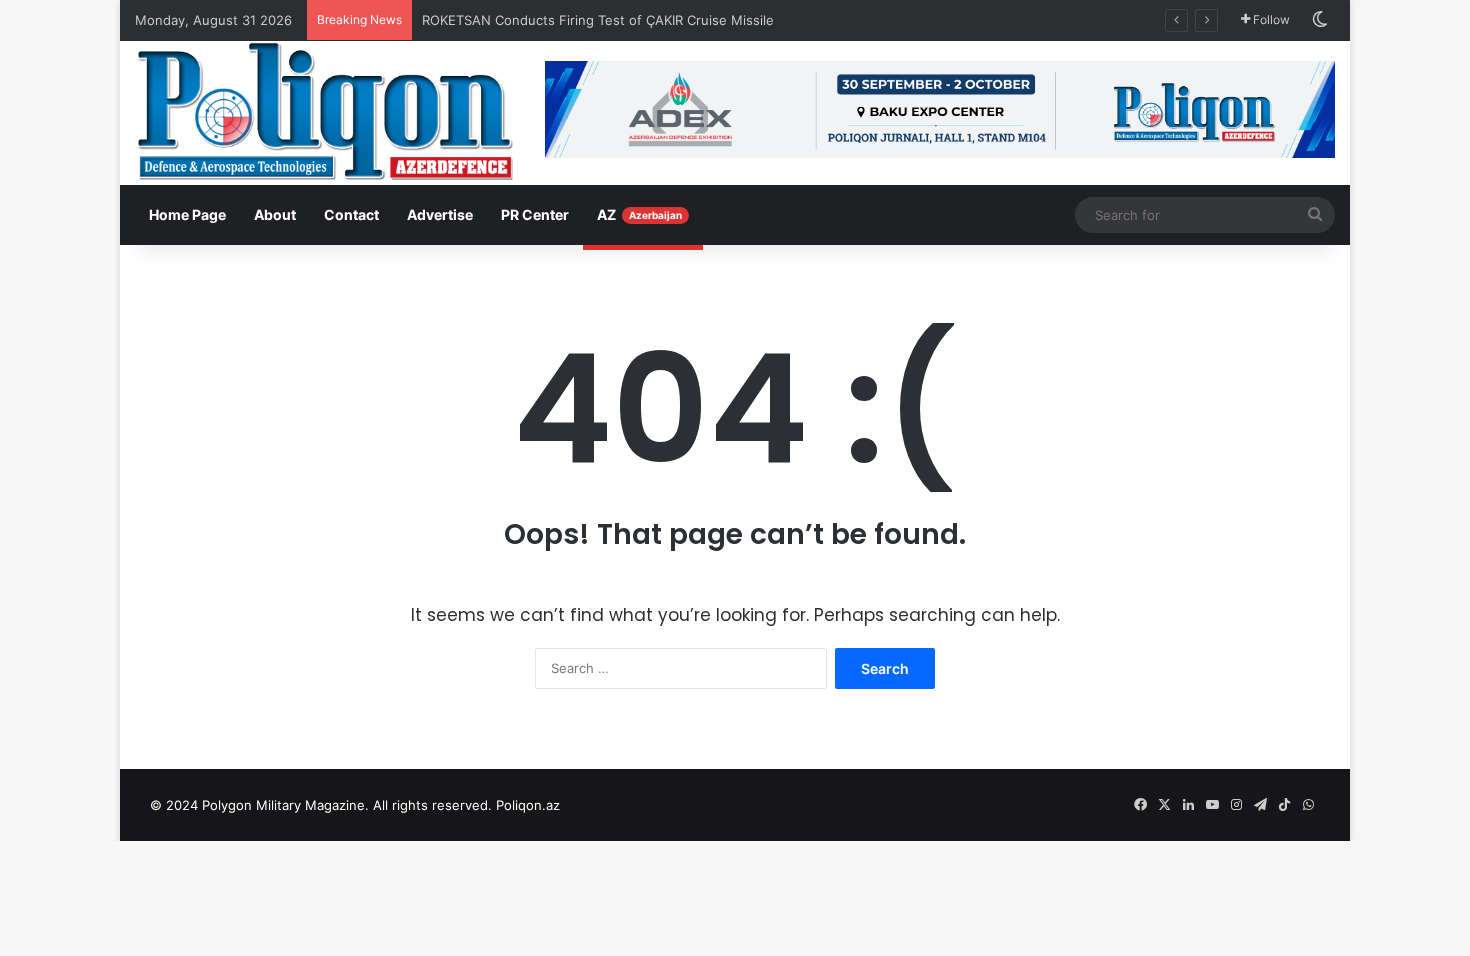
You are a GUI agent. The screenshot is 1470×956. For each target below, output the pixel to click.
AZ (639, 214)
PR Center (535, 214)
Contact (351, 214)
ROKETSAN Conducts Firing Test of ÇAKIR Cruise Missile (600, 20)
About (275, 214)
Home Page (187, 214)
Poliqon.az (528, 805)
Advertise (440, 214)
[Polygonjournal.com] (325, 111)
